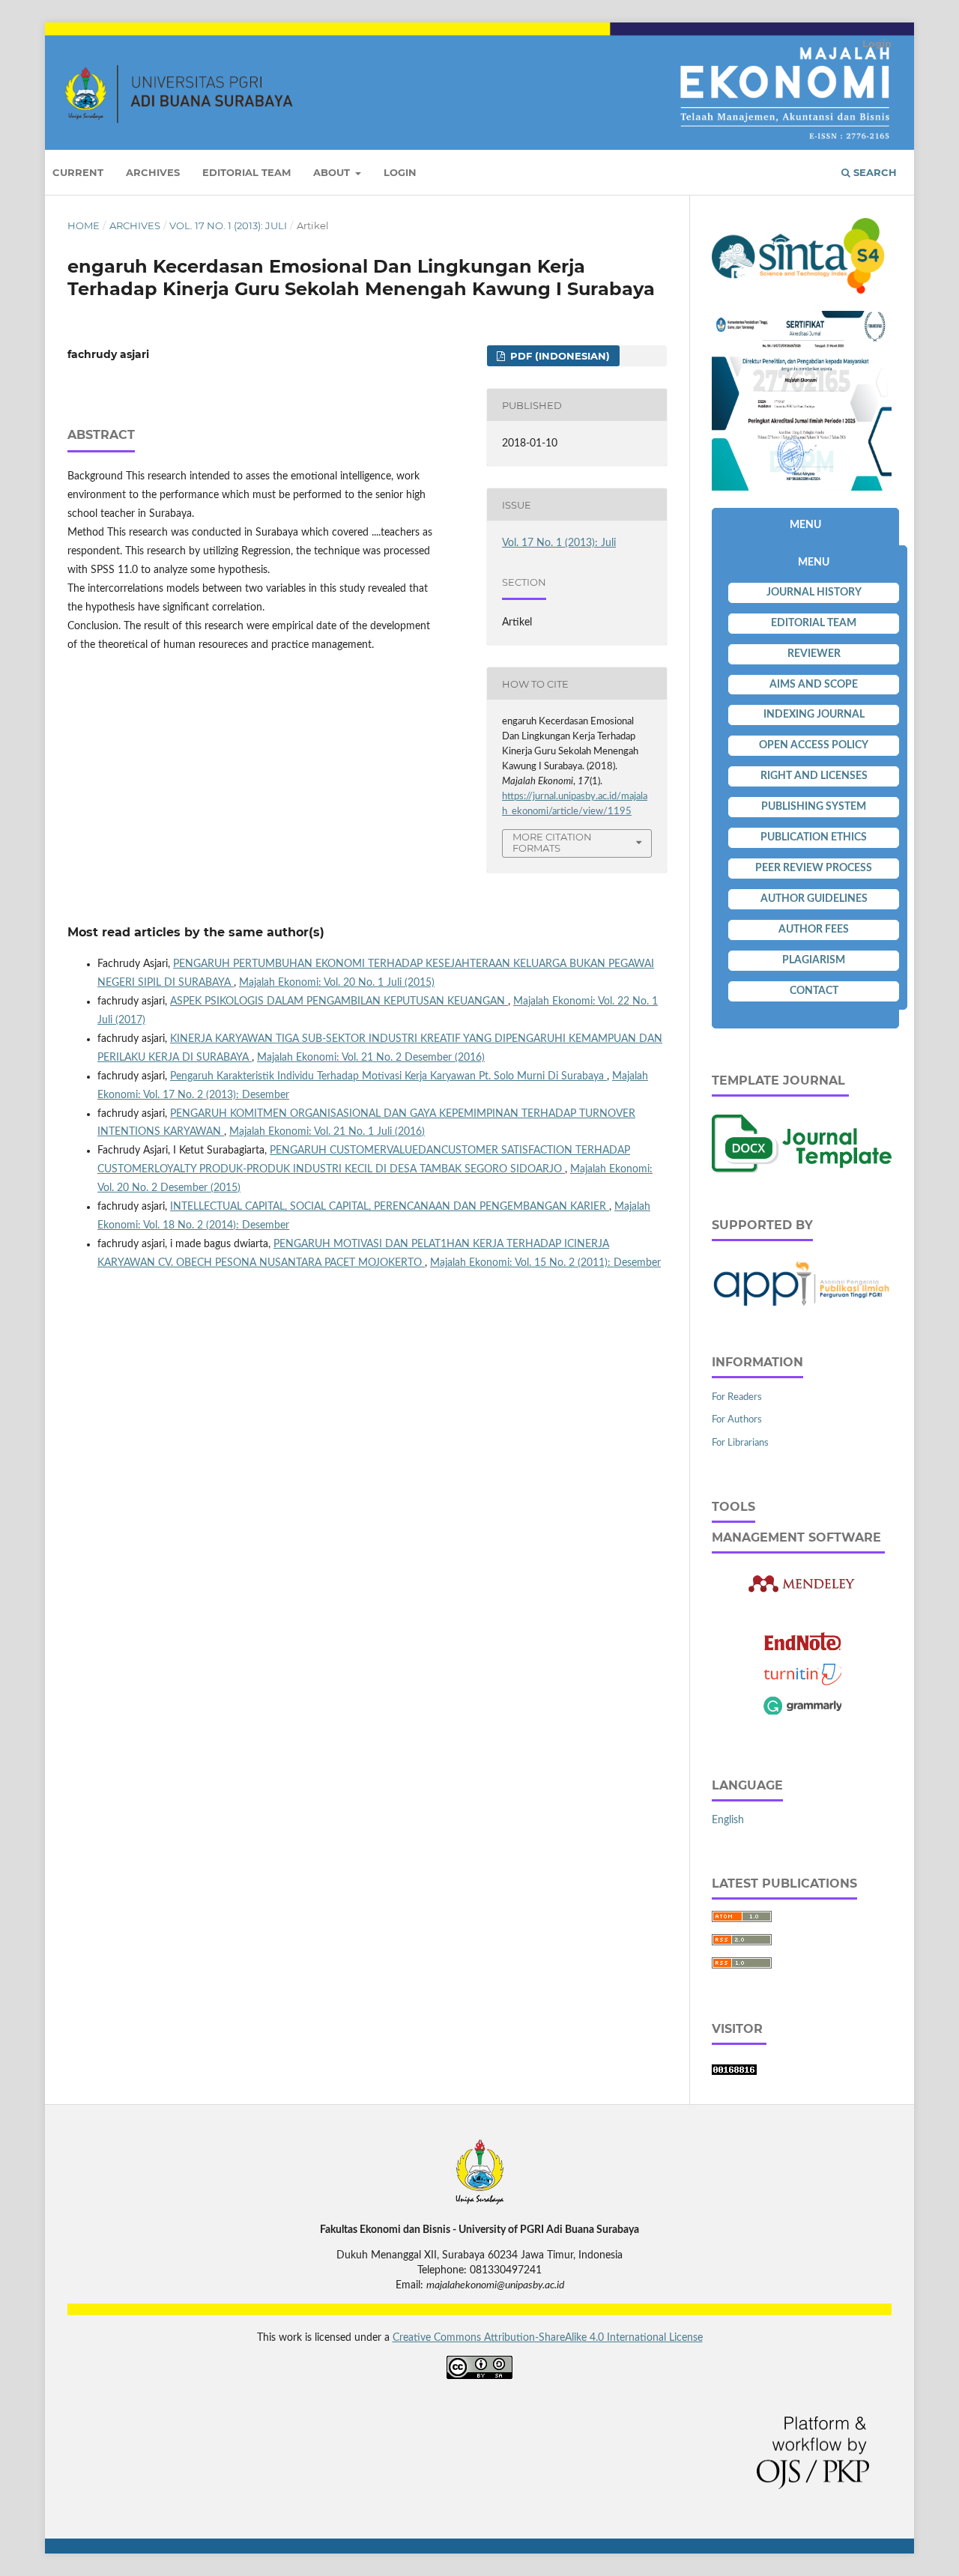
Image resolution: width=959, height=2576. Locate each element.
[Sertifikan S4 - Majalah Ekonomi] (802, 488)
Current (78, 172)
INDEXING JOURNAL (814, 715)
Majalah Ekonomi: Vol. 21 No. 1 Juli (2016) (327, 1132)
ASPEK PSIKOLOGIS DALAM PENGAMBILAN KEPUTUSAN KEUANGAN (339, 1001)
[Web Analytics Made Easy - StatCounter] (734, 2072)
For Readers (737, 1397)
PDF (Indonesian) (559, 356)
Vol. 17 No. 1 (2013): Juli (228, 225)
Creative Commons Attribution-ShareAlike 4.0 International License (548, 2338)
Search (874, 172)
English (728, 1820)
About (333, 172)
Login (400, 172)
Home (84, 225)
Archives (153, 172)
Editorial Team (246, 172)
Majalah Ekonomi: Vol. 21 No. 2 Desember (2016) (371, 1058)
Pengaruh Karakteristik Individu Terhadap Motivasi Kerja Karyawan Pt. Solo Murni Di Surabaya (388, 1076)
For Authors (737, 1420)
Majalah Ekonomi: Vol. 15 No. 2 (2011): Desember (545, 1263)
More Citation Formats (552, 842)
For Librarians (740, 1443)
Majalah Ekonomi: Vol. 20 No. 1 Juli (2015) (337, 983)
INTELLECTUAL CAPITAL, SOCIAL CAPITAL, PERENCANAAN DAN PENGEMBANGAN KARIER (390, 1207)
